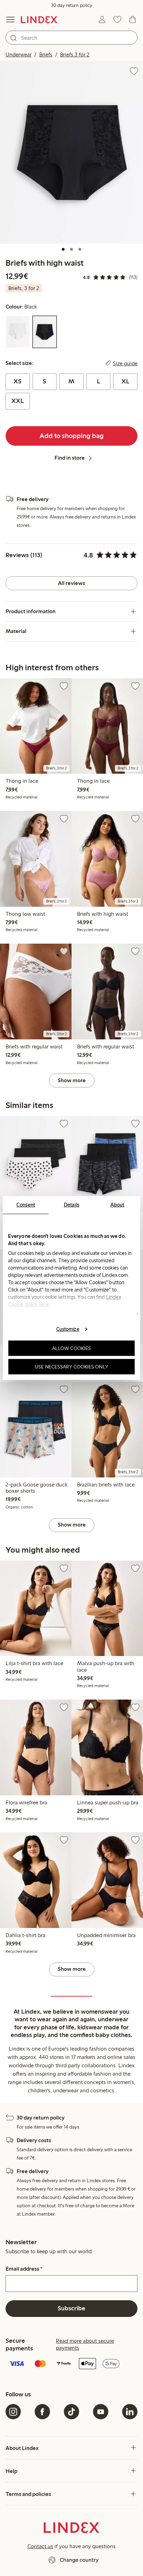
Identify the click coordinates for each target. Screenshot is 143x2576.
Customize (68, 1329)
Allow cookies (71, 1348)
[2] (71, 249)
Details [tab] (72, 1205)
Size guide (125, 363)
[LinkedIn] (130, 2412)
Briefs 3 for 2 (75, 54)
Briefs (46, 54)
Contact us (40, 2546)
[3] (80, 249)
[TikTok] (71, 2412)
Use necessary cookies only (71, 1367)
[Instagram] (13, 2412)
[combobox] (71, 38)
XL (125, 381)
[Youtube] (101, 2412)
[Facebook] (42, 2412)
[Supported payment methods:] (71, 2364)
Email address (24, 2269)
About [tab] (117, 1205)
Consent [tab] (26, 1205)
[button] (71, 152)
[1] (63, 249)
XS (18, 381)
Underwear (19, 54)
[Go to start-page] (39, 19)
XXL (18, 401)
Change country (79, 2560)
